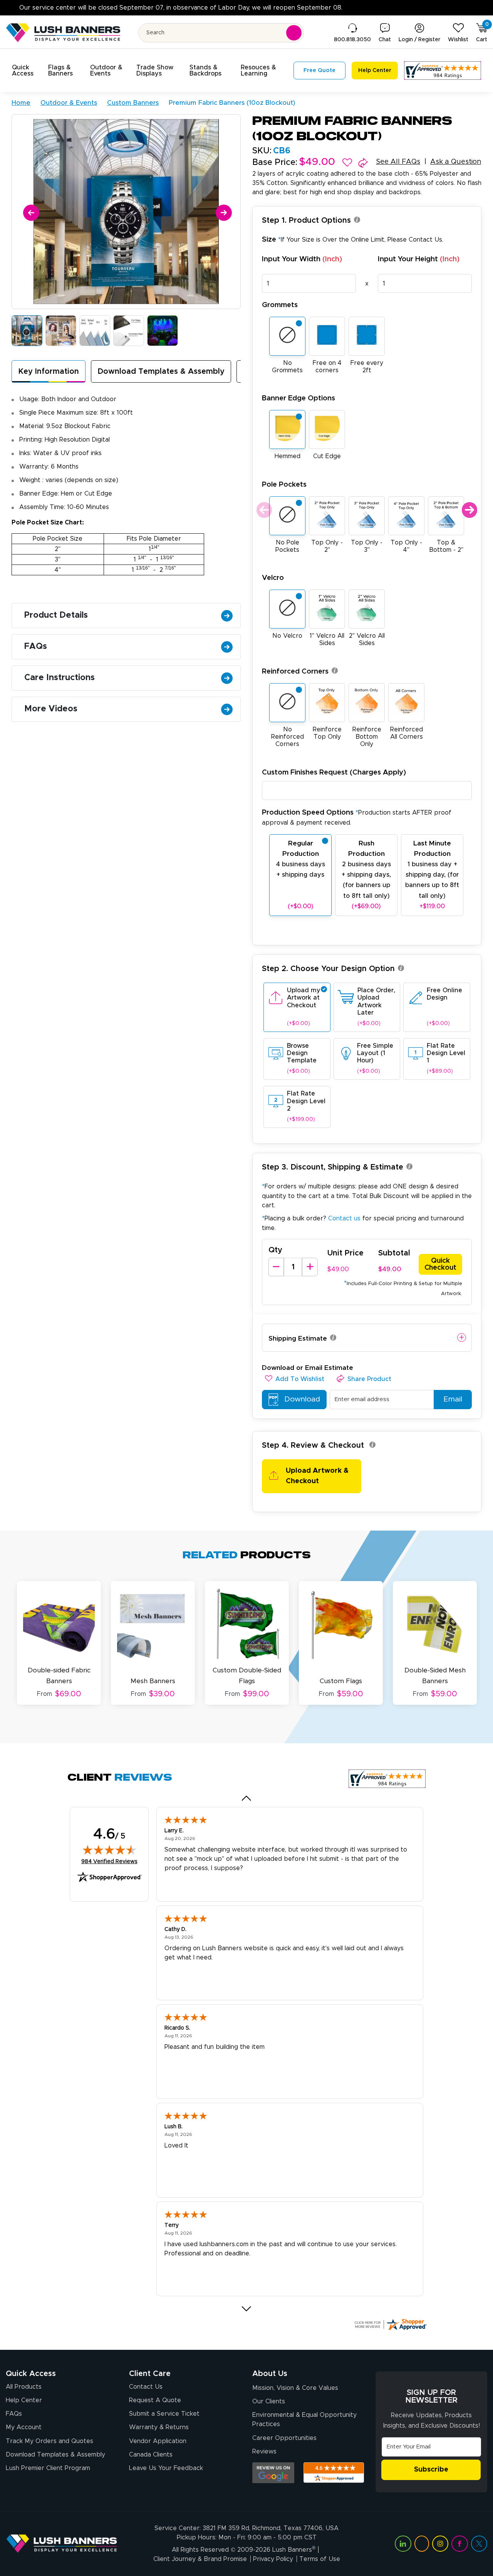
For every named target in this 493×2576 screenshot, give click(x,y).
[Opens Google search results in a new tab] (273, 2473)
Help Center (24, 2400)
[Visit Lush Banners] (62, 2543)
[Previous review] (247, 1798)
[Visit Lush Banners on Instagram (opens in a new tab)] (440, 2544)
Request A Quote (155, 2400)
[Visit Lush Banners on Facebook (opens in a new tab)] (459, 2544)
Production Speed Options (357, 817)
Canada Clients (151, 2455)
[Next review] (247, 2309)
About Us (270, 2374)
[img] (109, 1850)
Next (469, 510)
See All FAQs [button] (398, 162)
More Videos (51, 709)
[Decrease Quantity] (276, 1267)
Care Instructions (60, 678)
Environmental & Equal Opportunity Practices (304, 2420)
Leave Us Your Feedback (166, 2468)
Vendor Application (158, 2441)
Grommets (280, 305)
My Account (24, 2427)
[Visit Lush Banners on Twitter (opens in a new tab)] (479, 2544)
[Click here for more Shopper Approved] (390, 2324)
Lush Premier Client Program (48, 2468)
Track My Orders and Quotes (49, 2441)
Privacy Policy (273, 2559)
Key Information (49, 371)
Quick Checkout (440, 1264)
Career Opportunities (284, 2438)
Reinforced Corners (295, 671)
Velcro (273, 578)
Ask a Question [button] (456, 162)
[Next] (222, 211)
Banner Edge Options (298, 398)
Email (453, 1399)
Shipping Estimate (298, 1338)
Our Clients (269, 2401)
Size (353, 239)
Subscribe (431, 2470)
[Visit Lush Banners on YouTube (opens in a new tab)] (422, 2544)
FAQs (36, 647)
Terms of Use (320, 2559)
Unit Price (345, 1253)
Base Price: (275, 163)
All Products (24, 2387)
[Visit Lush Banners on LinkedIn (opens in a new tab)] (403, 2544)
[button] (25, 71)
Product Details (56, 615)
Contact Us (425, 240)
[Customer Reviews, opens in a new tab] (443, 71)
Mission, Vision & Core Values (295, 2388)
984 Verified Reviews (109, 1861)
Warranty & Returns (159, 2427)
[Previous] (30, 211)
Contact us (344, 1218)
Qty (275, 1250)
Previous (263, 510)
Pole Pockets (284, 485)
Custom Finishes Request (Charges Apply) (334, 772)
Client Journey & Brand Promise (200, 2559)
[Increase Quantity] (310, 1267)
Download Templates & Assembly (161, 371)
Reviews (264, 2452)
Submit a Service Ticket (164, 2414)
